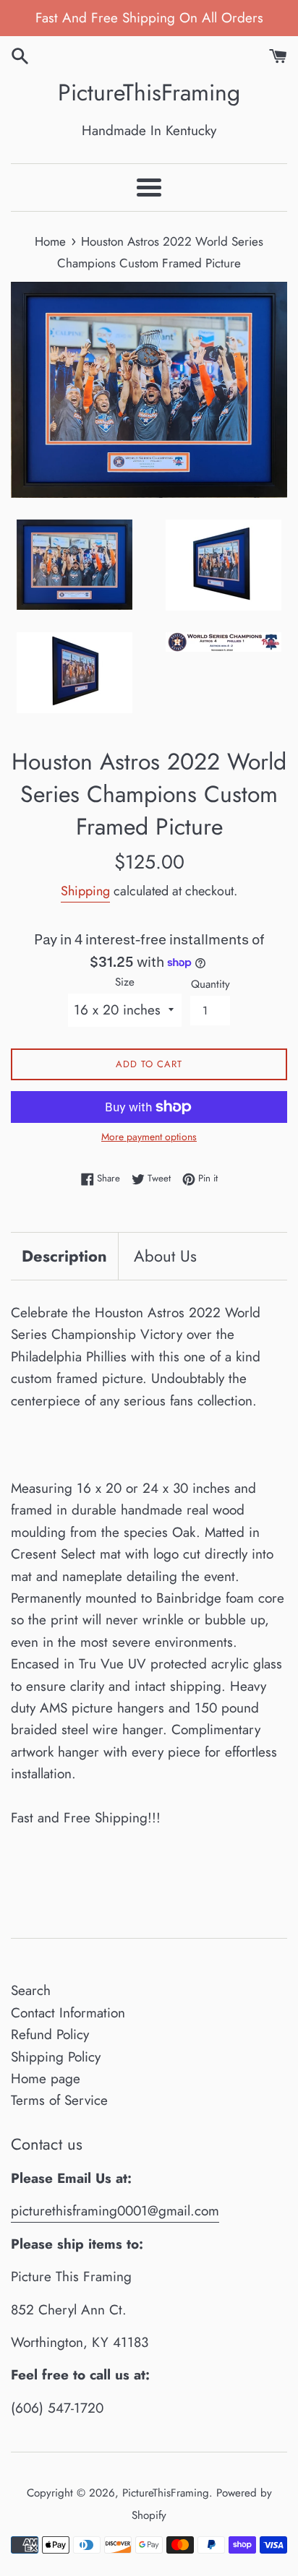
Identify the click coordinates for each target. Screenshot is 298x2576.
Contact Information (68, 2013)
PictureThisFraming (149, 93)
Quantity (210, 984)
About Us (165, 1256)
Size (125, 982)
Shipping (85, 891)
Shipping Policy (56, 2057)
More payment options (149, 1137)
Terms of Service (59, 2100)
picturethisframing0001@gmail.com (115, 2211)
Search (31, 1990)
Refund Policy (50, 2034)
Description (64, 1256)
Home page (46, 2079)
